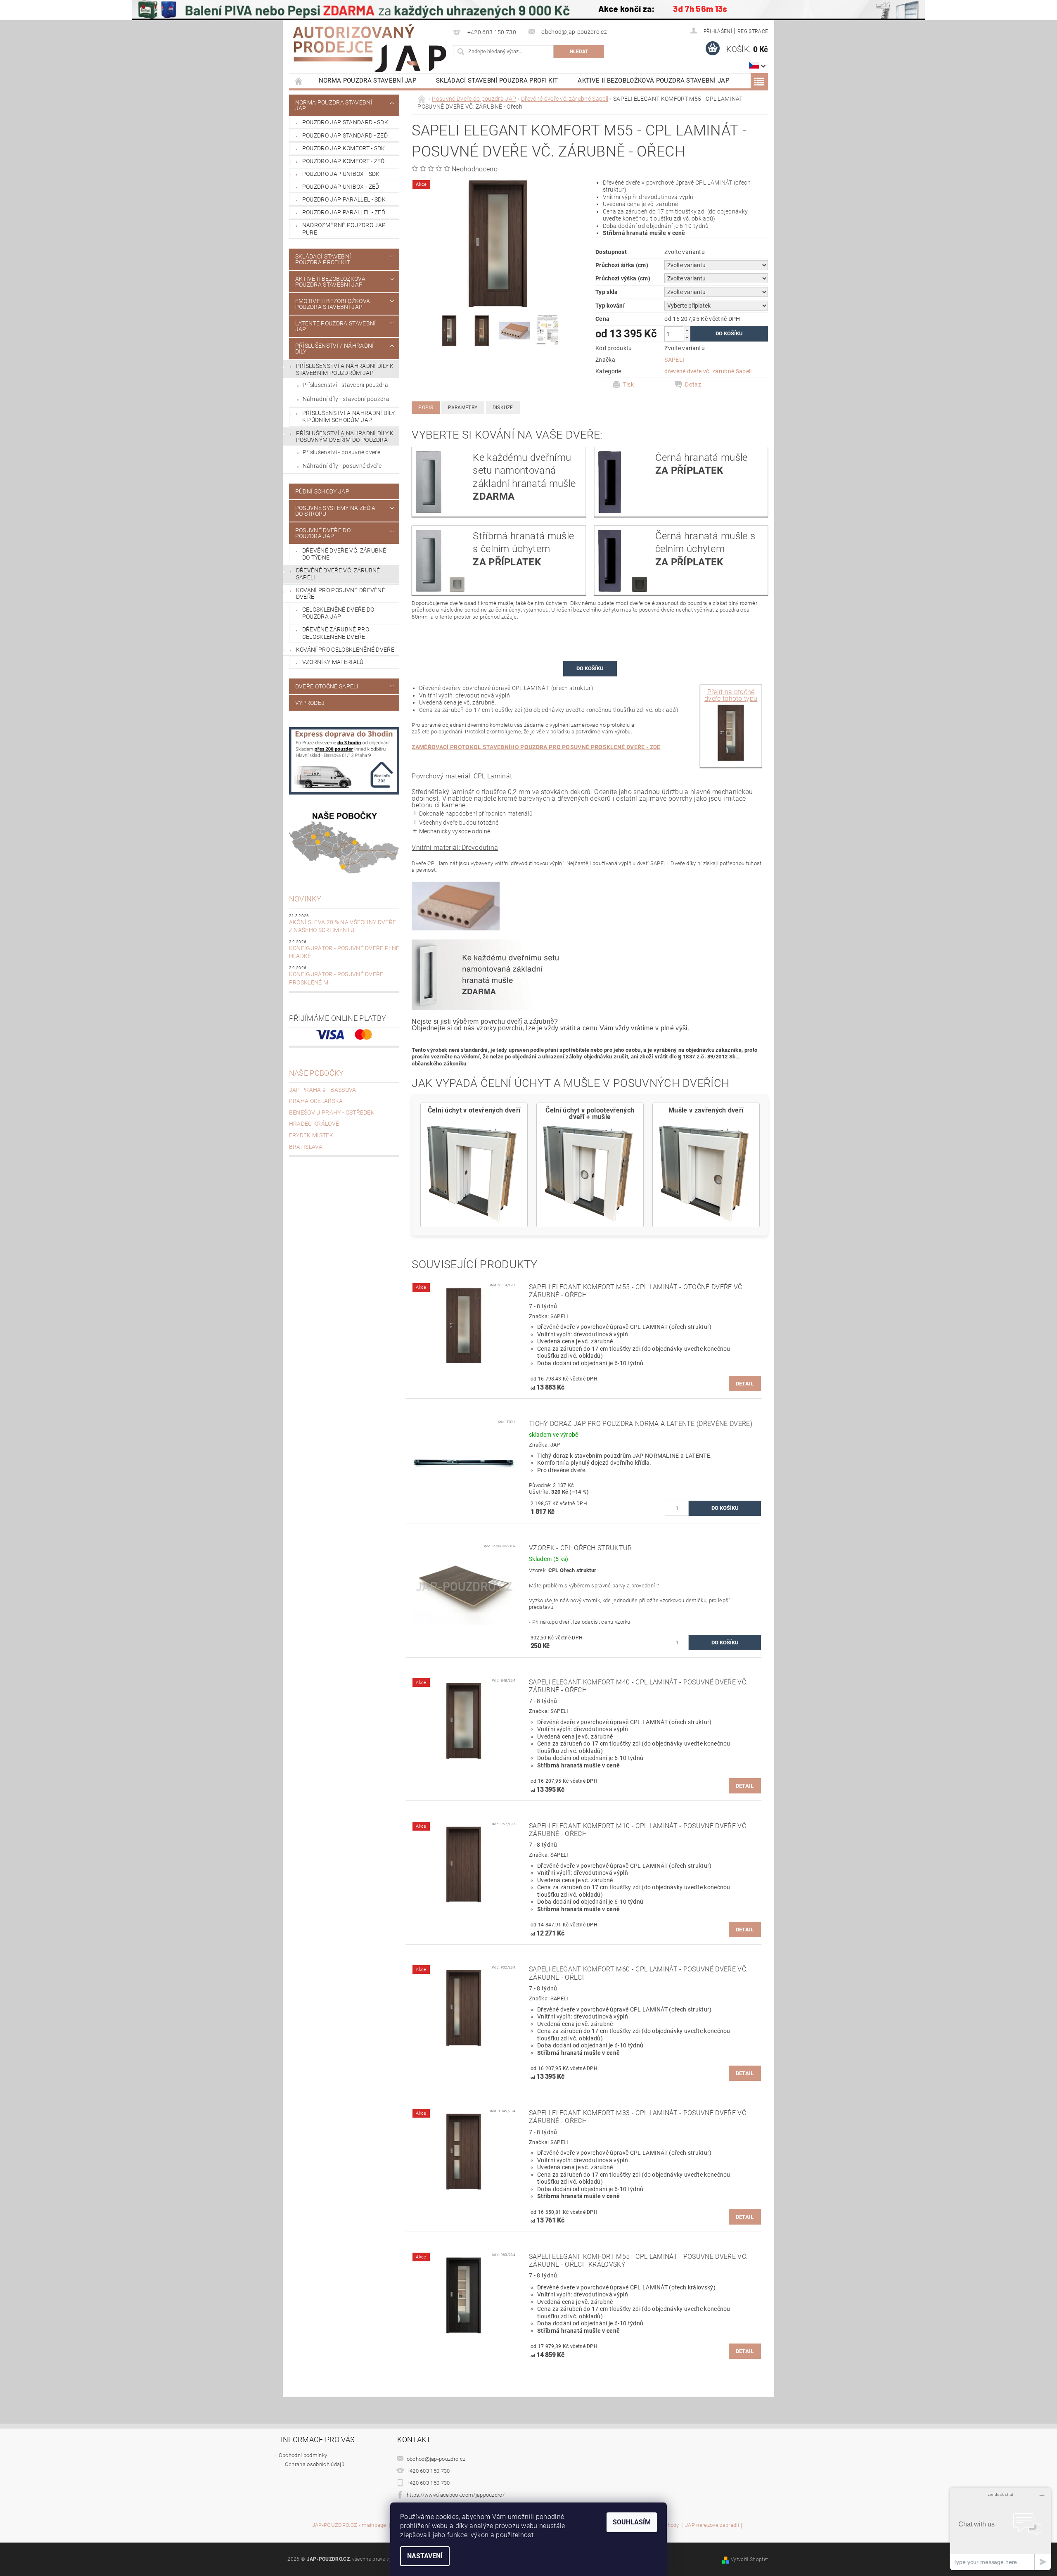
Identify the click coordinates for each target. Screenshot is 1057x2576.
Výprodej (310, 703)
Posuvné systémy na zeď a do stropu (335, 511)
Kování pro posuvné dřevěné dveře (341, 594)
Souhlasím (632, 2522)
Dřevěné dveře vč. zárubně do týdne (344, 554)
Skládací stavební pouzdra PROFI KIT (497, 81)
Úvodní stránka (299, 81)
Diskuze (503, 408)
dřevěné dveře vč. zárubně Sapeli (708, 371)
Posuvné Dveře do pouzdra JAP (323, 533)
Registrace (753, 31)
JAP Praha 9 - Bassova (323, 1090)
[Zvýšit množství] (687, 330)
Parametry (463, 408)
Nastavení (425, 2556)
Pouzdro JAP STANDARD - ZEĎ (345, 135)
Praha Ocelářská (316, 1101)
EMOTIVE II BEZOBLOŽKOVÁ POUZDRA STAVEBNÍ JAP (333, 304)
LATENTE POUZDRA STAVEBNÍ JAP (336, 326)
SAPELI (674, 360)
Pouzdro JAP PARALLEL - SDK (344, 199)
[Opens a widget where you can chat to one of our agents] (1000, 2529)
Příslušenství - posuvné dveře (341, 452)
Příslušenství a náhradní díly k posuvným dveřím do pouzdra (345, 437)
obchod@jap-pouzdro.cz (436, 2459)
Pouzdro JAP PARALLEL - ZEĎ (344, 212)
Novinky (305, 899)
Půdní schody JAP (322, 491)
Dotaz (693, 384)
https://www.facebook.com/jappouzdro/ (456, 2495)
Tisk (628, 384)
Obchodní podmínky (303, 2455)
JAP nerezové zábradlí (712, 2525)
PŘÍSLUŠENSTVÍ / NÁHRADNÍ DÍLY (335, 349)
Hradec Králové (314, 1124)
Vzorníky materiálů (333, 662)
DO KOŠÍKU (590, 668)
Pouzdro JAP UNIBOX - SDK (341, 174)
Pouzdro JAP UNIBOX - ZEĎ (341, 187)
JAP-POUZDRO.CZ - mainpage (349, 2525)
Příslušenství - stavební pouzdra (345, 385)
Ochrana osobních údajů (315, 2464)
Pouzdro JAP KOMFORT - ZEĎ (344, 161)
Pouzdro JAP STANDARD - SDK (345, 122)
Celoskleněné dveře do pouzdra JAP (338, 613)
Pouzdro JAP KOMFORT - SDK (344, 148)
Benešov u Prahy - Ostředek (332, 1112)
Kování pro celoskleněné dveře (345, 650)
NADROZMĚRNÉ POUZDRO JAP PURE (344, 229)
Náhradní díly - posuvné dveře (342, 466)
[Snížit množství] (687, 338)
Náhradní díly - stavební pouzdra (346, 399)
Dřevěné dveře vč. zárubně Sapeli (338, 574)
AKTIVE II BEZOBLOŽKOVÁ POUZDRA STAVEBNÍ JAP (653, 81)
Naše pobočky (316, 1073)
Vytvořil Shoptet (749, 2559)
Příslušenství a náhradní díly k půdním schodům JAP (348, 417)
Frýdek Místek (311, 1135)
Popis (426, 408)
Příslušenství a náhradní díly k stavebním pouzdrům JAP (345, 369)
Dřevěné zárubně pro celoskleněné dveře (336, 633)
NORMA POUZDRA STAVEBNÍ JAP (367, 81)
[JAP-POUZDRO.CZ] (370, 48)
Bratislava (306, 1147)
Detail (745, 1384)
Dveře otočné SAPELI (327, 686)
